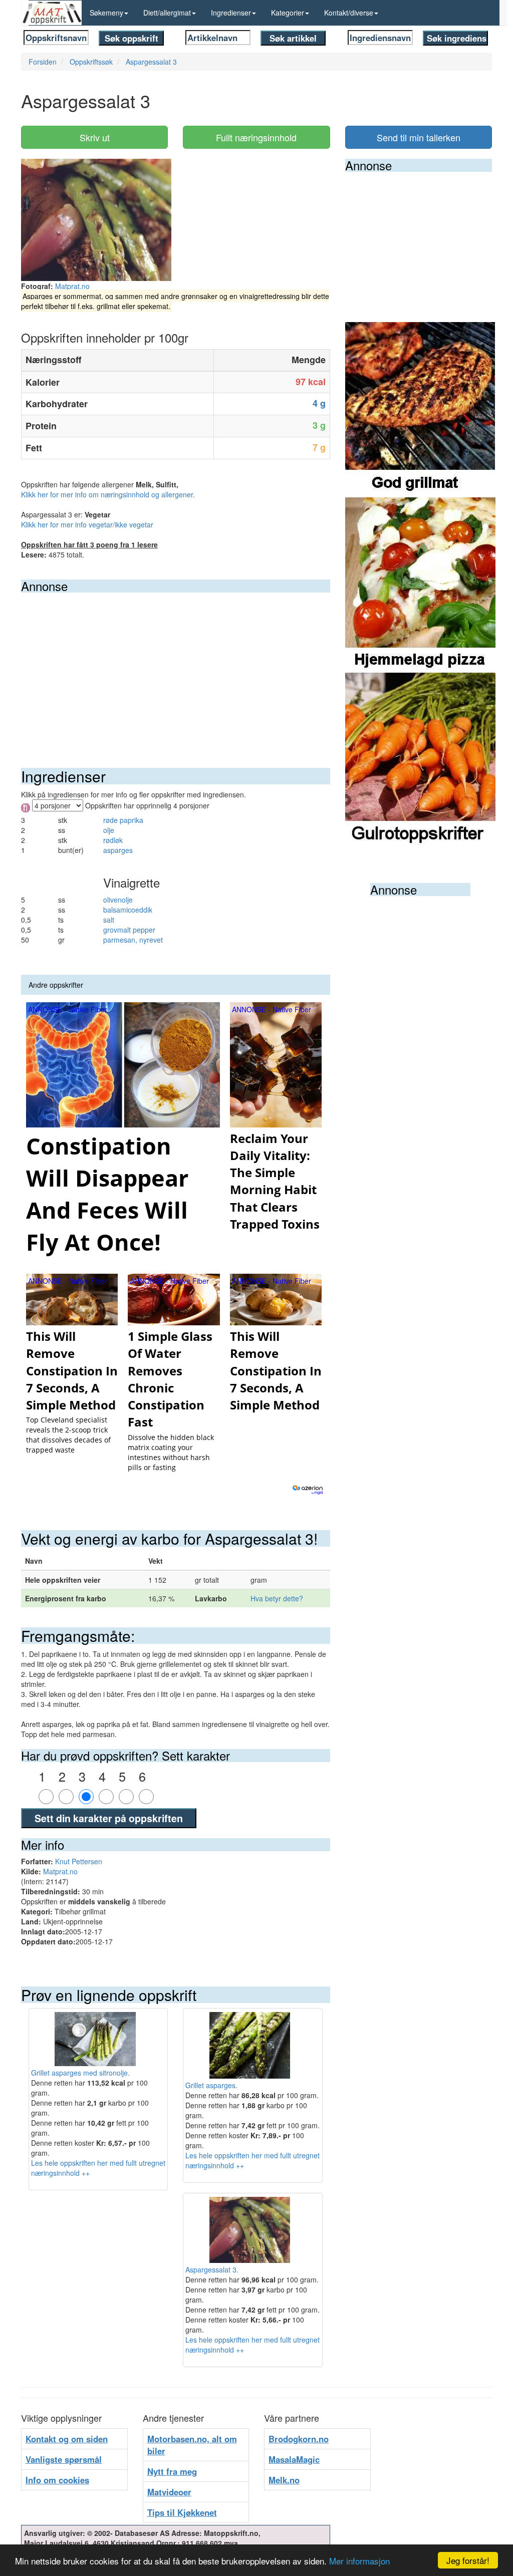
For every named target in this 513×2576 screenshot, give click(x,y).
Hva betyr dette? (277, 1598)
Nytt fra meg (172, 2471)
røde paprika (123, 820)
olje (109, 830)
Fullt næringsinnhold (256, 137)
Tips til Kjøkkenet (182, 2512)
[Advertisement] (176, 668)
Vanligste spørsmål (64, 2459)
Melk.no (284, 2480)
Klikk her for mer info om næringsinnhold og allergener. (108, 494)
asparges (118, 850)
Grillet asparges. (211, 2085)
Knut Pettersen (79, 1861)
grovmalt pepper (129, 930)
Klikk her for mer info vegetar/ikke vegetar (87, 524)
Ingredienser (231, 13)
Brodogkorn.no (299, 2439)
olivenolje (118, 900)
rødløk (113, 840)
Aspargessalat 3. (212, 2269)
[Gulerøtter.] (420, 759)
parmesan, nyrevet (133, 940)
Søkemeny (106, 13)
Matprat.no (72, 286)
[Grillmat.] (420, 409)
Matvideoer (169, 2492)
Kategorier (288, 13)
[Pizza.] (420, 584)
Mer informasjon (359, 2561)
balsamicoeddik (128, 910)
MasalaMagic (294, 2459)
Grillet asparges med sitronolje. (80, 2073)
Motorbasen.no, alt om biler (192, 2445)
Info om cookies (57, 2480)
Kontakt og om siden (67, 2439)
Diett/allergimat (167, 13)
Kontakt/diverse (349, 13)
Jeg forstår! (468, 2560)
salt (109, 920)
